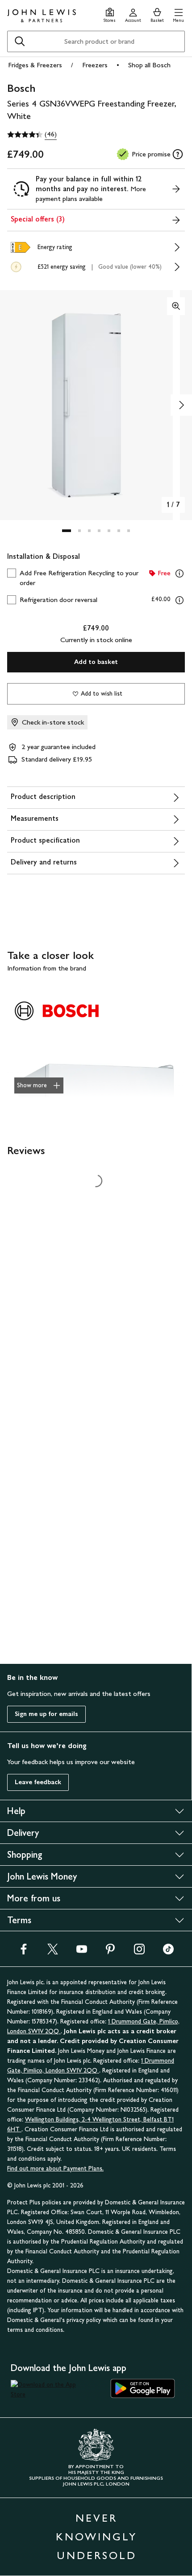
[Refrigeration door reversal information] (179, 600)
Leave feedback (38, 1782)
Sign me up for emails (46, 1714)
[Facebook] (24, 1952)
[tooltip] (178, 154)
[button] (178, 14)
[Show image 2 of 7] (181, 405)
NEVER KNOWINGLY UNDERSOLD (96, 2537)
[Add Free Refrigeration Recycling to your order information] (179, 573)
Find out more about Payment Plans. (55, 2169)
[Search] (20, 41)
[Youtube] (82, 1952)
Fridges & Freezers (35, 65)
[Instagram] (139, 1952)
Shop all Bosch (149, 65)
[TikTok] (168, 1952)
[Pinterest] (110, 1952)
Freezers (95, 65)
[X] (53, 1952)
